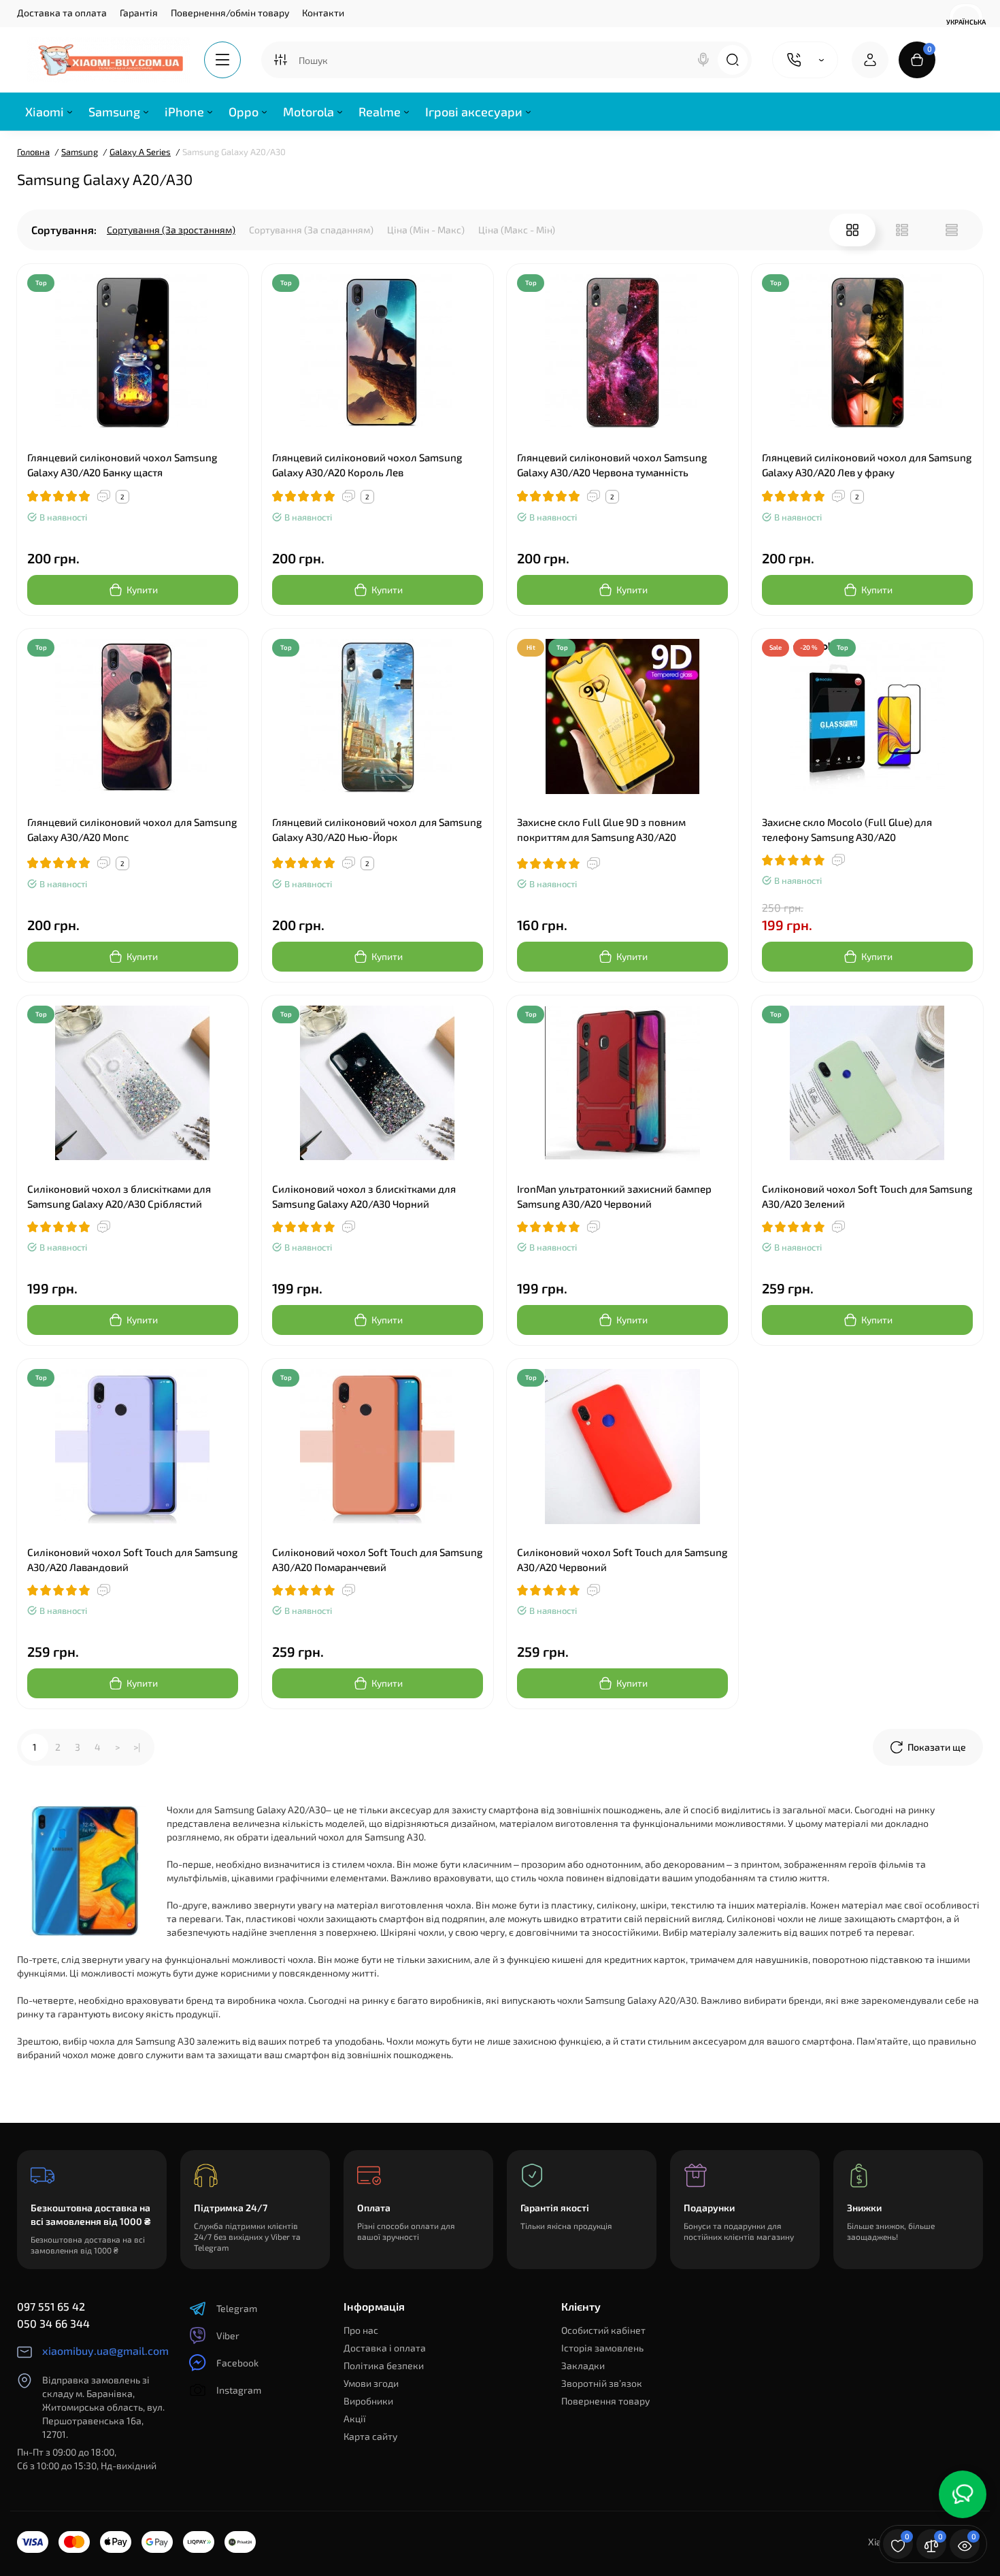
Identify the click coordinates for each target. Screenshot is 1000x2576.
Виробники (368, 2401)
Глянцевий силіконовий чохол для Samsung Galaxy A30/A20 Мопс (132, 829)
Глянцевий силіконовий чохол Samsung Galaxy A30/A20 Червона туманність (612, 465)
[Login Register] (870, 60)
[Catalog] (222, 60)
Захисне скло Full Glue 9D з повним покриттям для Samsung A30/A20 (601, 829)
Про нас (361, 2330)
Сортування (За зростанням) (171, 230)
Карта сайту (370, 2436)
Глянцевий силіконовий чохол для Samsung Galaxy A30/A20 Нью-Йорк (377, 829)
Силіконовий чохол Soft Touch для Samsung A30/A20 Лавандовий (132, 1559)
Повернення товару (605, 2401)
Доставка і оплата (385, 2348)
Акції (355, 2418)
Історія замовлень (602, 2348)
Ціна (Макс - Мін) (517, 230)
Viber (228, 2335)
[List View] (902, 230)
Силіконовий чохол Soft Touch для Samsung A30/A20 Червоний (622, 1559)
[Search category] (280, 60)
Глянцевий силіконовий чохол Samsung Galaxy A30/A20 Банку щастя (122, 465)
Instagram (239, 2390)
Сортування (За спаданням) (311, 230)
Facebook (237, 2363)
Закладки (583, 2365)
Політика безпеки (384, 2365)
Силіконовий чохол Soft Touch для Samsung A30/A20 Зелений (867, 1196)
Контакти (323, 13)
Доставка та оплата (62, 13)
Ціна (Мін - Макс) (426, 230)
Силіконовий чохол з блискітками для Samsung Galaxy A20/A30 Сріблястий (119, 1196)
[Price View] (952, 230)
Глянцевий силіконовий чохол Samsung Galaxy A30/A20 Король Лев (367, 465)
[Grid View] (852, 230)
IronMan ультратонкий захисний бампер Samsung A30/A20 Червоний (614, 1196)
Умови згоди (371, 2383)
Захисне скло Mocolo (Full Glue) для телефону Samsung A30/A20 (847, 829)
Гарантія (139, 13)
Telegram (237, 2308)
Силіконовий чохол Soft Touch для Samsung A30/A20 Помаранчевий (377, 1559)
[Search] (703, 60)
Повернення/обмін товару (230, 13)
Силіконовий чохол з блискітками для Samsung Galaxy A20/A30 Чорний (364, 1196)
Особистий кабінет (603, 2330)
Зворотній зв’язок (602, 2383)
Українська (966, 22)
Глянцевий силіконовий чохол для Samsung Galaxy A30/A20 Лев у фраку (867, 465)
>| (137, 1747)
